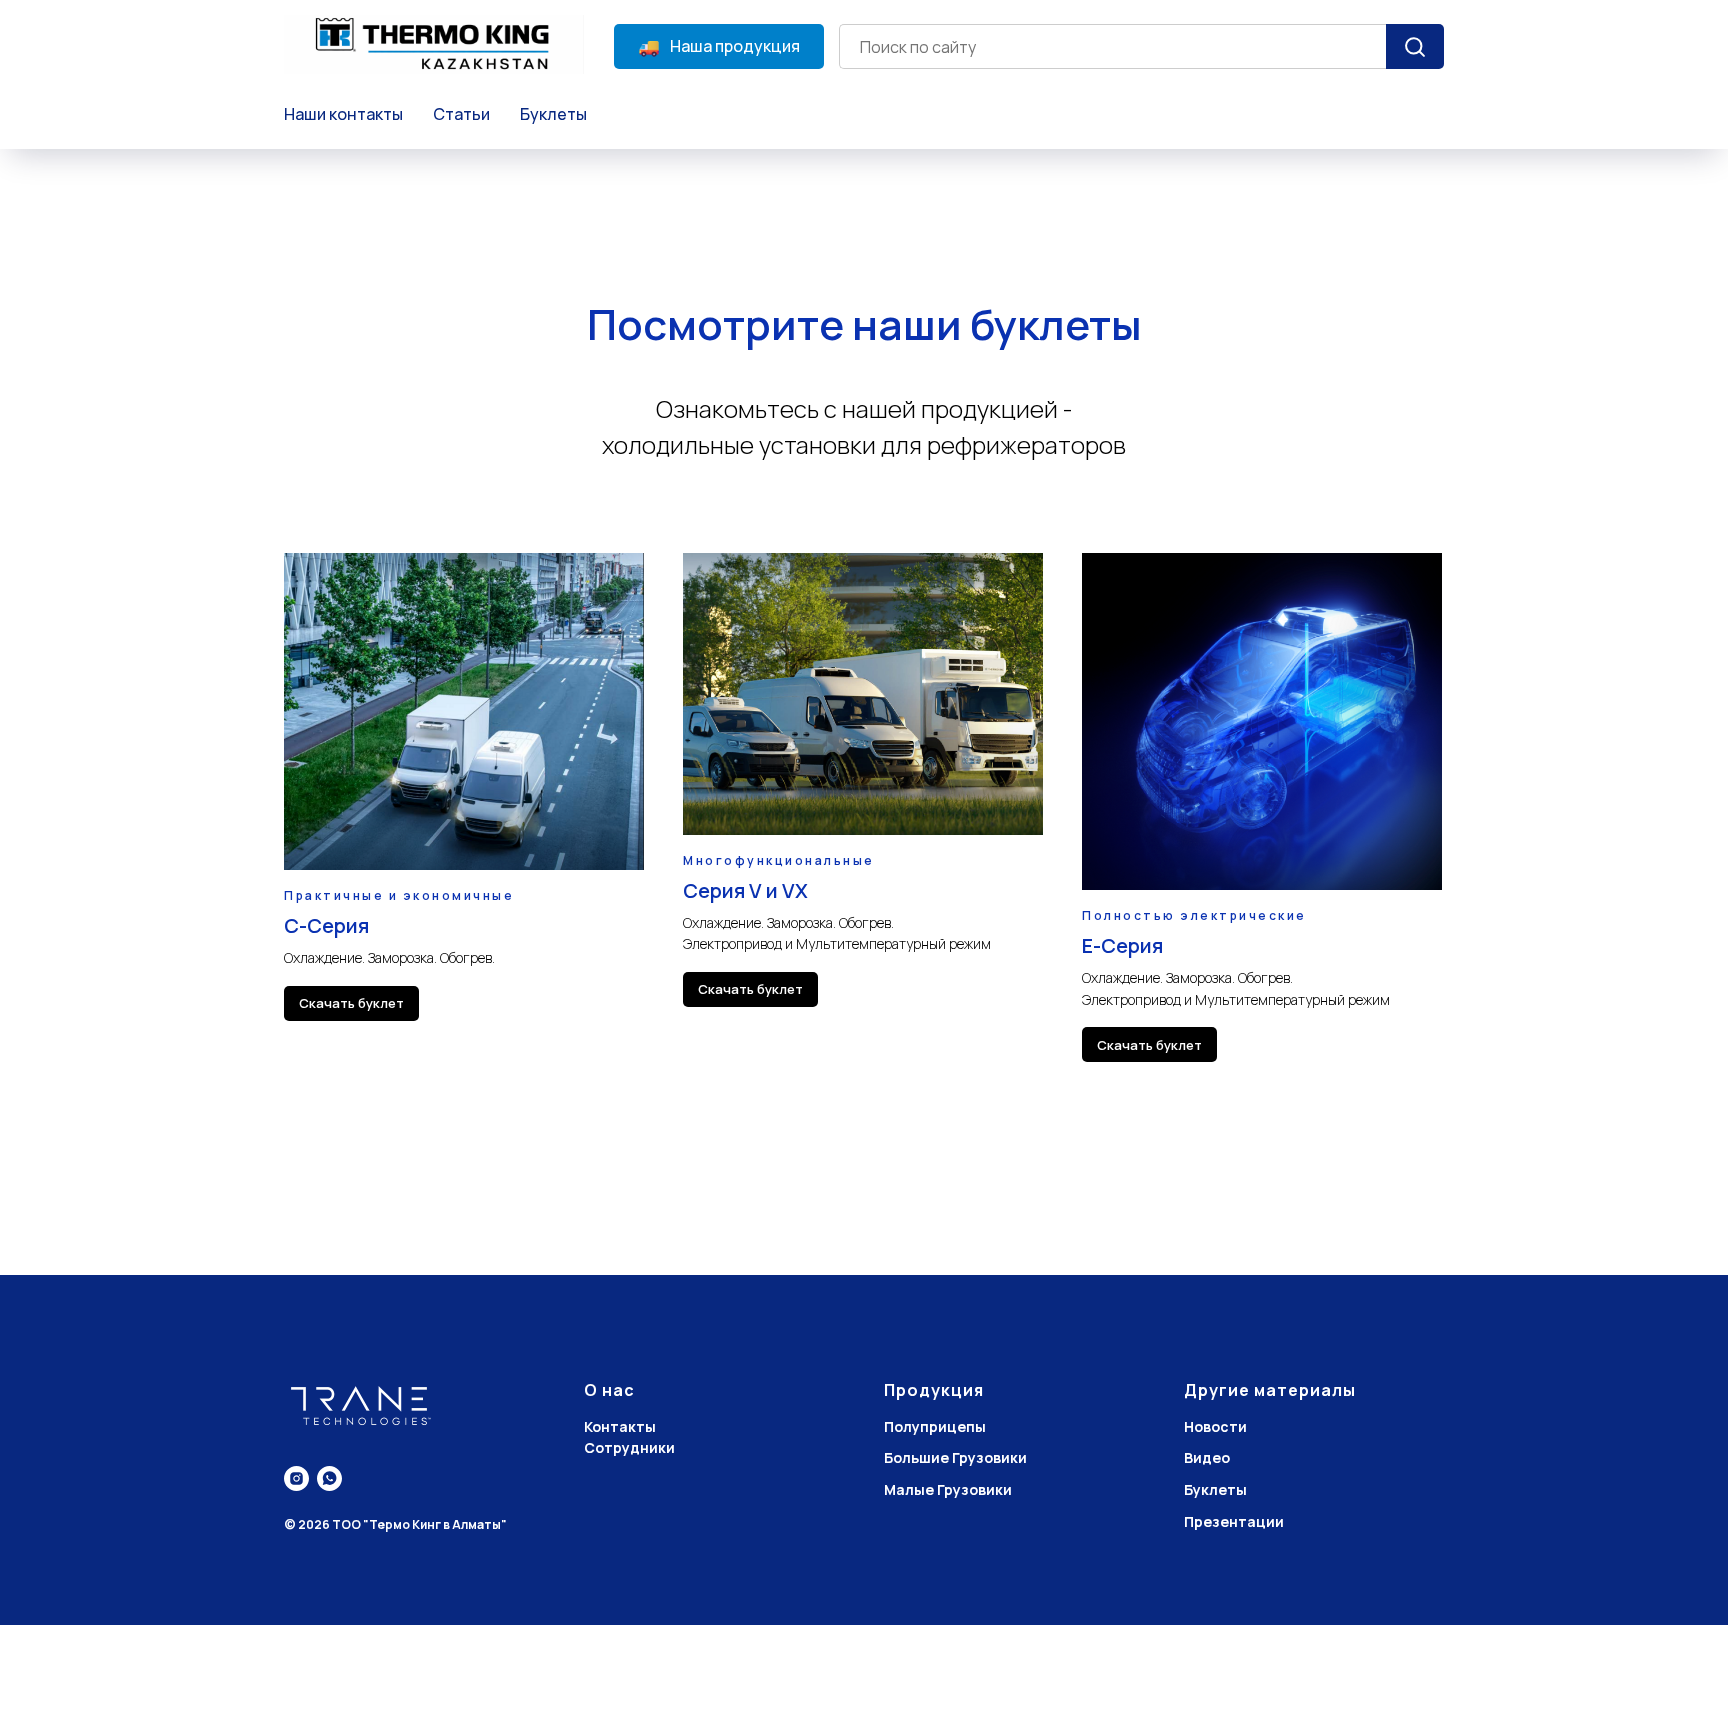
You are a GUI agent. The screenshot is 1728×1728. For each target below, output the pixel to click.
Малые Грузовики (948, 1489)
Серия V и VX (745, 890)
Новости (1215, 1426)
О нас (609, 1390)
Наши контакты (343, 114)
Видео (1207, 1457)
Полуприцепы (935, 1426)
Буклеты (553, 114)
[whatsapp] (329, 1478)
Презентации (1234, 1521)
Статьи (461, 114)
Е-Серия (1122, 945)
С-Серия (326, 925)
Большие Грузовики (955, 1457)
